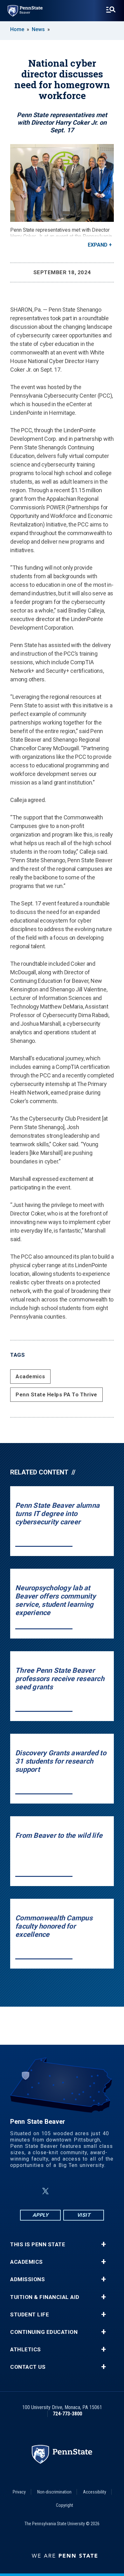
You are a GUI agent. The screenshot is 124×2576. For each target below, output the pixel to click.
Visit (84, 2215)
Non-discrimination (54, 2492)
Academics (30, 1376)
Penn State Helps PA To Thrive (56, 1394)
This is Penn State (38, 2245)
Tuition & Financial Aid (45, 2297)
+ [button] (103, 2244)
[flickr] (61, 2191)
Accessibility (95, 2492)
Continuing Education (44, 2332)
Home (17, 29)
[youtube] (77, 2191)
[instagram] (94, 2191)
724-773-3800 (67, 2414)
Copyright (65, 2505)
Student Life (30, 2315)
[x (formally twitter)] (45, 2191)
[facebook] (30, 2191)
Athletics (26, 2350)
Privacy (19, 2492)
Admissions (28, 2279)
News (38, 29)
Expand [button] (98, 245)
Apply (41, 2215)
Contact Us (28, 2367)
